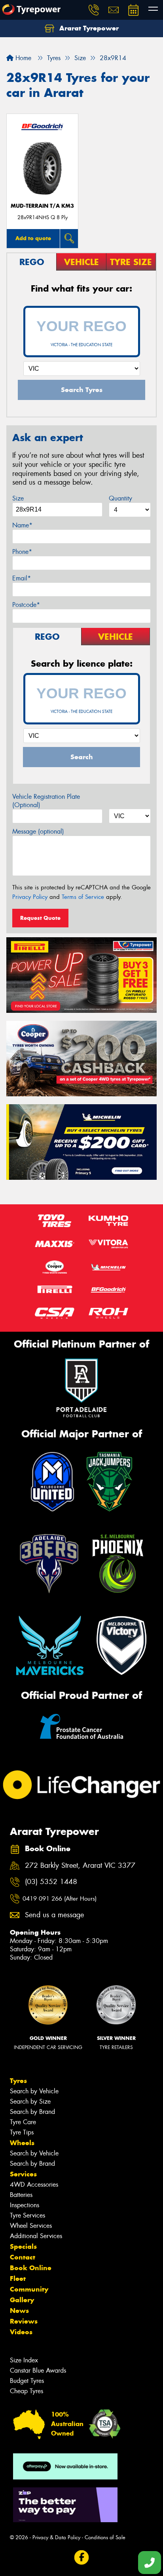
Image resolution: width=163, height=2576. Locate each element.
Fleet (18, 2278)
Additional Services (36, 2236)
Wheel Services (31, 2226)
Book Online (31, 2268)
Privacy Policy (30, 897)
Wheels (22, 2143)
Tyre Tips (22, 2132)
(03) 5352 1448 (51, 1882)
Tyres (18, 2081)
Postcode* (26, 605)
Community (29, 2289)
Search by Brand (32, 2112)
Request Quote (40, 918)
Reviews (24, 2321)
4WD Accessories (34, 2185)
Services (23, 2174)
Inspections (25, 2205)
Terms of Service (83, 897)
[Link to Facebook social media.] (82, 2557)
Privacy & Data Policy (56, 2537)
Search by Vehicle (34, 2091)
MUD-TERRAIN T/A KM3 (42, 206)
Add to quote (33, 238)
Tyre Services (27, 2215)
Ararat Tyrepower (88, 28)
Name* (22, 525)
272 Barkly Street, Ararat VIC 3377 (80, 1866)
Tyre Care (23, 2122)
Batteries (21, 2195)
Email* (22, 578)
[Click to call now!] (94, 10)
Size (18, 498)
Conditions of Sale (105, 2537)
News (19, 2311)
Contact (23, 2257)
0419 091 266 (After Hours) (60, 1899)
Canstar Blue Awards (38, 2370)
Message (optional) (38, 831)
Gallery (22, 2300)
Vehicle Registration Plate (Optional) (46, 801)
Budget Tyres (27, 2381)
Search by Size (30, 2101)
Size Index (24, 2360)
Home (22, 58)
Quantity (120, 498)
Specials (23, 2246)
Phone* (22, 552)
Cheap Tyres (27, 2391)
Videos (21, 2332)
